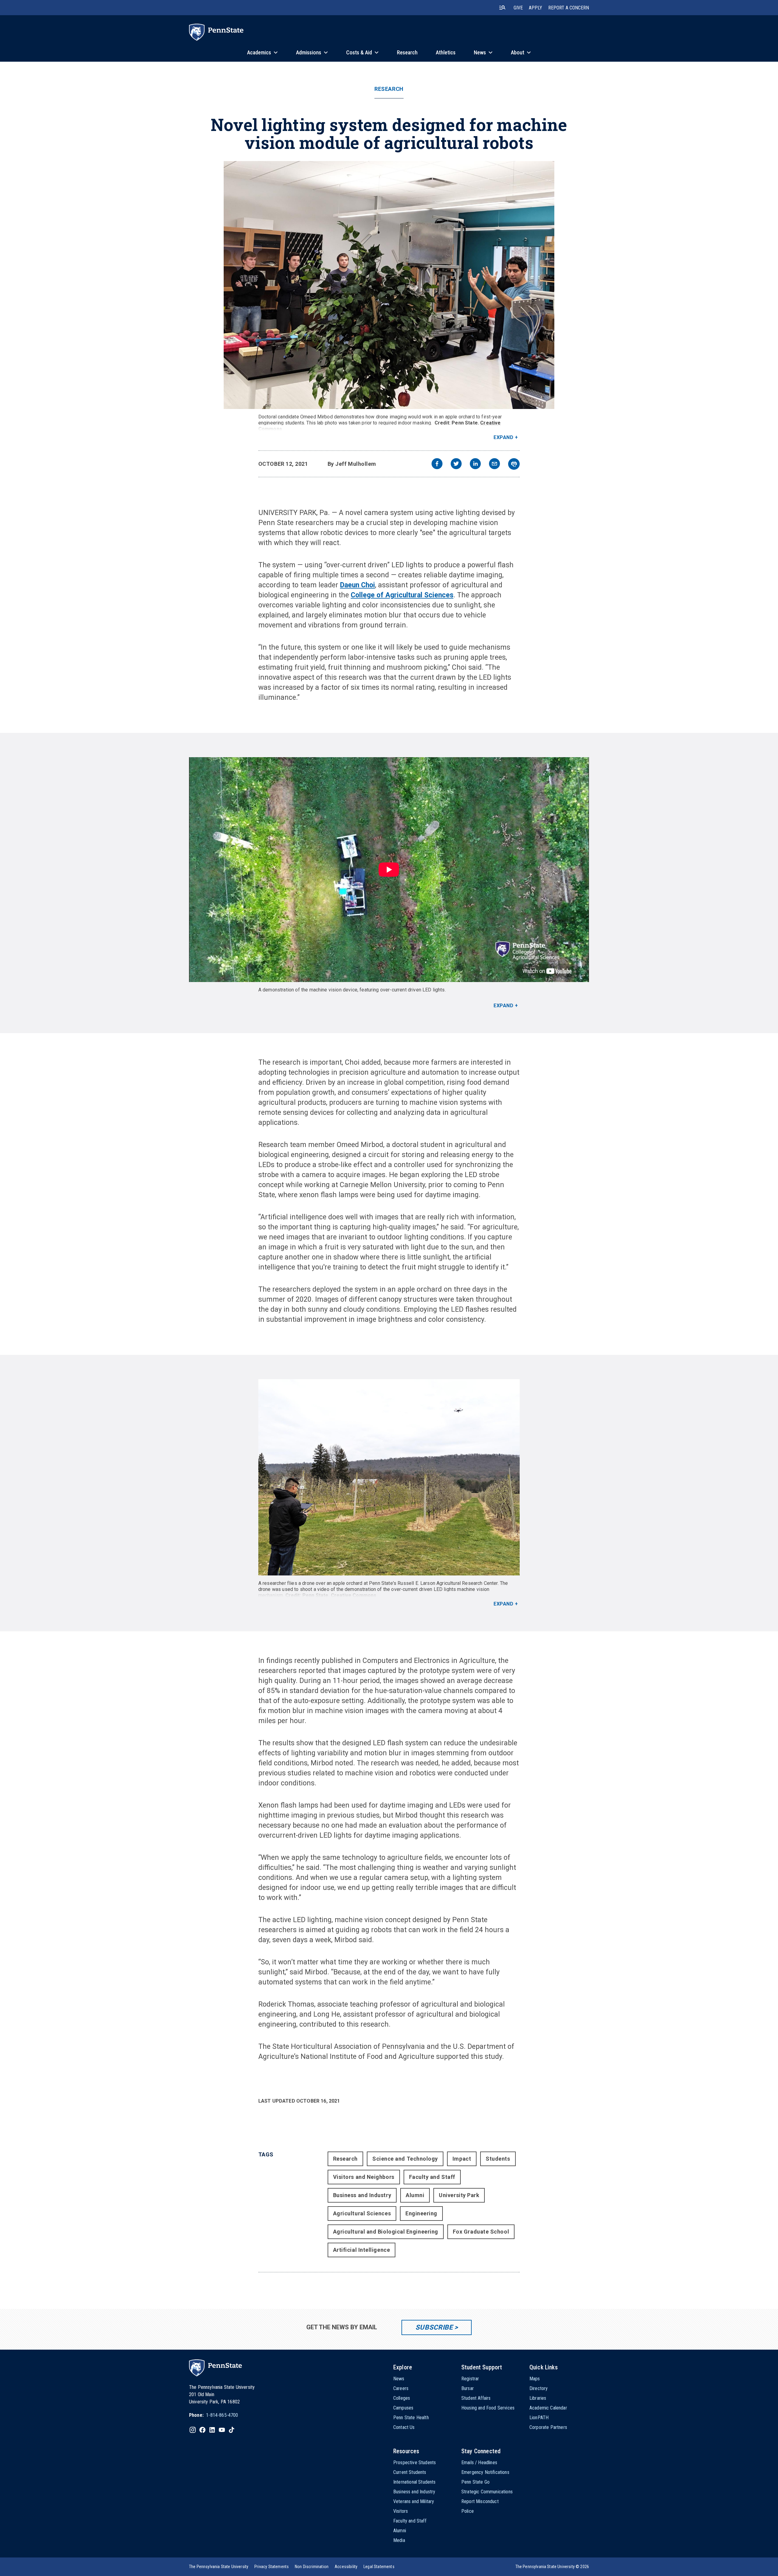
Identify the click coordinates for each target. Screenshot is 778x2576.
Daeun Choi (358, 585)
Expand (503, 437)
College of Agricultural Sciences (402, 595)
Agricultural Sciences (362, 2213)
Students (498, 2159)
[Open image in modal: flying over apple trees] (389, 1477)
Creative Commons (354, 1595)
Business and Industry (362, 2195)
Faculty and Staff (432, 2177)
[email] (494, 464)
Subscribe (434, 2327)
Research (389, 89)
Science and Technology (405, 2159)
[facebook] (437, 464)
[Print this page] (514, 464)
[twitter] (456, 464)
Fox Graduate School (481, 2232)
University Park (459, 2195)
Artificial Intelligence (361, 2250)
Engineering (421, 2213)
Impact (462, 2159)
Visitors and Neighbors (364, 2177)
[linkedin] (475, 464)
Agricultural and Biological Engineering (386, 2232)
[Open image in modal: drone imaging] (389, 285)
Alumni (415, 2195)
